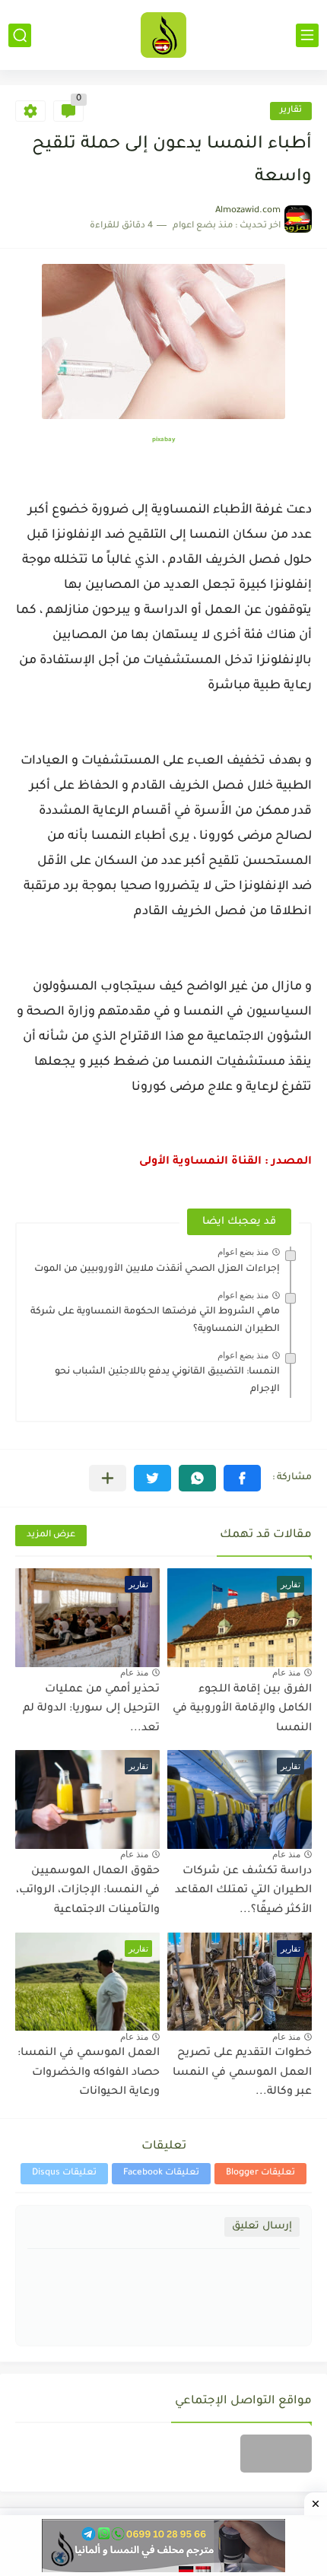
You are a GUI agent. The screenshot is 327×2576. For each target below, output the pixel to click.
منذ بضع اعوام (243, 1252)
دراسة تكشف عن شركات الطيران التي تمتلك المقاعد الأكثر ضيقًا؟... (243, 1891)
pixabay (163, 440)
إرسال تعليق (262, 2227)
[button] (242, 1478)
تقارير (291, 111)
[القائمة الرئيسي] (307, 35)
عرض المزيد (51, 1535)
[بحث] (20, 35)
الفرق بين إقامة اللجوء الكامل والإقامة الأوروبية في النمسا (242, 1709)
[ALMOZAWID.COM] (163, 35)
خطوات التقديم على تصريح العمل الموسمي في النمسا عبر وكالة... (242, 2073)
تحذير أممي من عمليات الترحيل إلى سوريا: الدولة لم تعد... (91, 1709)
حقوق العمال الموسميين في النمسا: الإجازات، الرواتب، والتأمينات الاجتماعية (88, 1891)
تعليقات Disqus (64, 2173)
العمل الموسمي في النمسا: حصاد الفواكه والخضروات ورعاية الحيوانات (89, 2073)
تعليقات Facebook (161, 2173)
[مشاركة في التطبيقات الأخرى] (108, 1478)
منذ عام (286, 1672)
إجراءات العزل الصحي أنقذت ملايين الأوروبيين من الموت (157, 1269)
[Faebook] (276, 2454)
